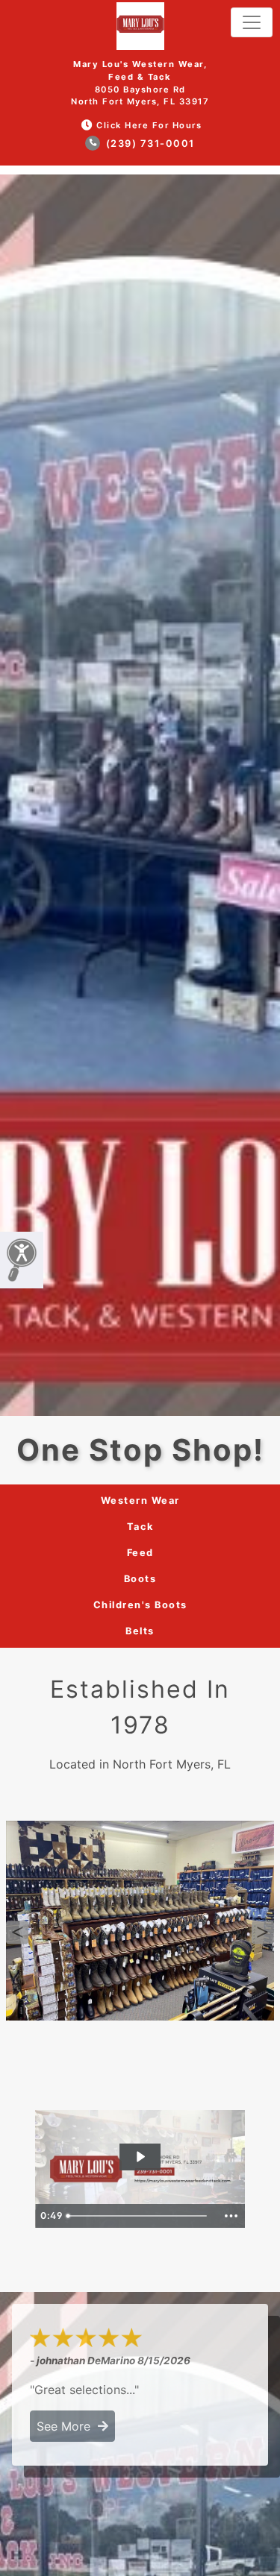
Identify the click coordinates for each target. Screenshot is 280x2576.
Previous (17, 1933)
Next (263, 1933)
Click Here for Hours (149, 125)
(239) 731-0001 (149, 144)
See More (67, 2426)
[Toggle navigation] (252, 22)
